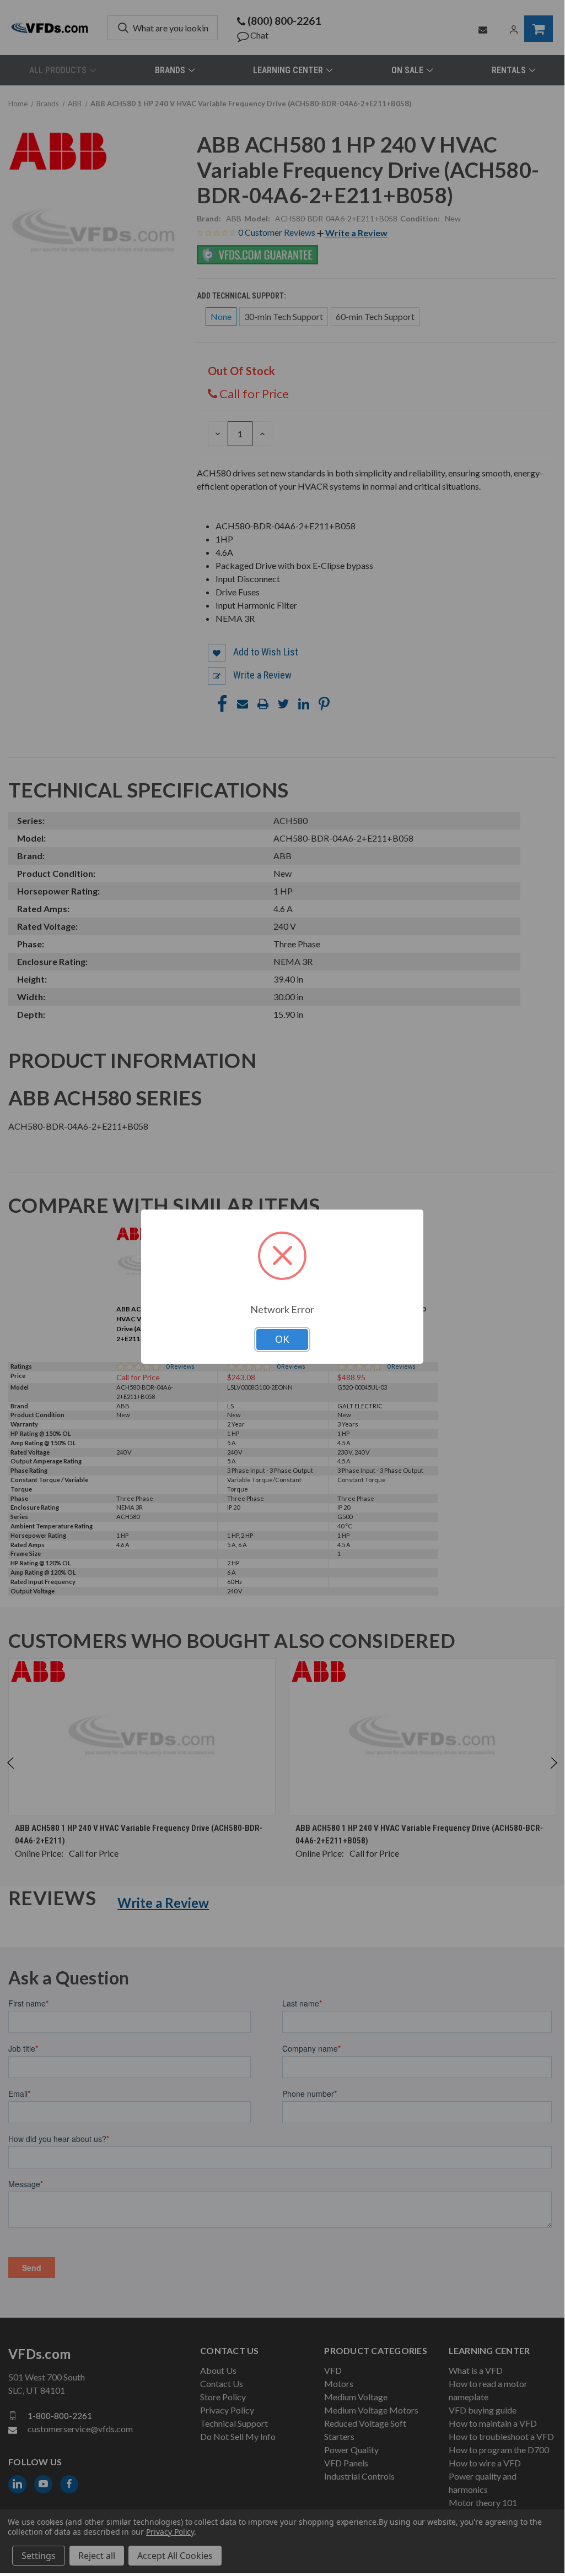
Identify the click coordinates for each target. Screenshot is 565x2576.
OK (282, 1339)
